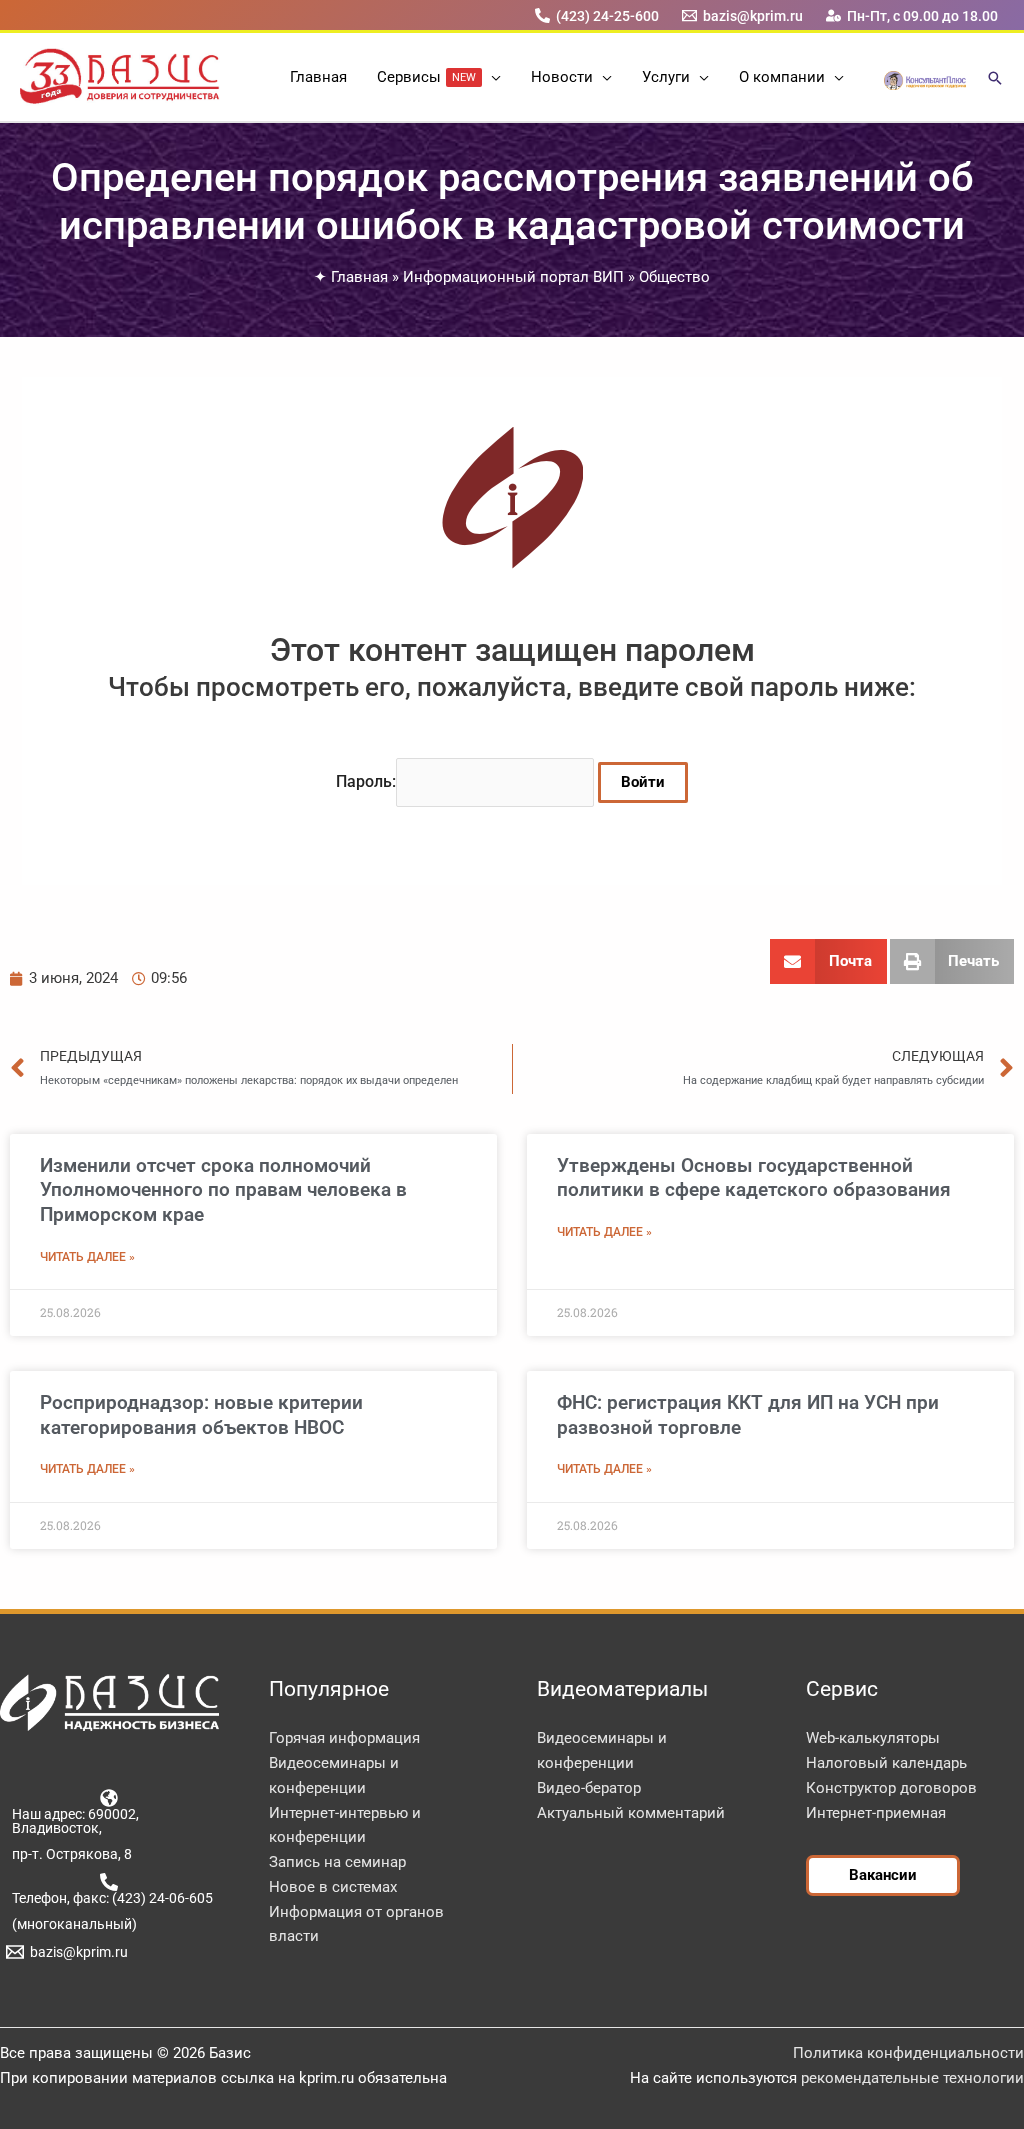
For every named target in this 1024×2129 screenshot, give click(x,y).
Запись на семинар (337, 1862)
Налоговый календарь (886, 1763)
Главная (359, 277)
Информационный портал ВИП (513, 277)
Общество (674, 277)
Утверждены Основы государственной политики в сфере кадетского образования (754, 1178)
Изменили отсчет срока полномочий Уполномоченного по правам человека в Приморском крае (223, 1190)
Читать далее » (87, 1257)
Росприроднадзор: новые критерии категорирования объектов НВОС (201, 1415)
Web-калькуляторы (873, 1738)
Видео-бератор (589, 1788)
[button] (491, 77)
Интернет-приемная (876, 1813)
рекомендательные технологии (912, 2078)
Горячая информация (344, 1738)
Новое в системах (333, 1887)
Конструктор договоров (891, 1788)
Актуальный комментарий (631, 1813)
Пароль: (366, 781)
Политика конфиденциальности (908, 2053)
